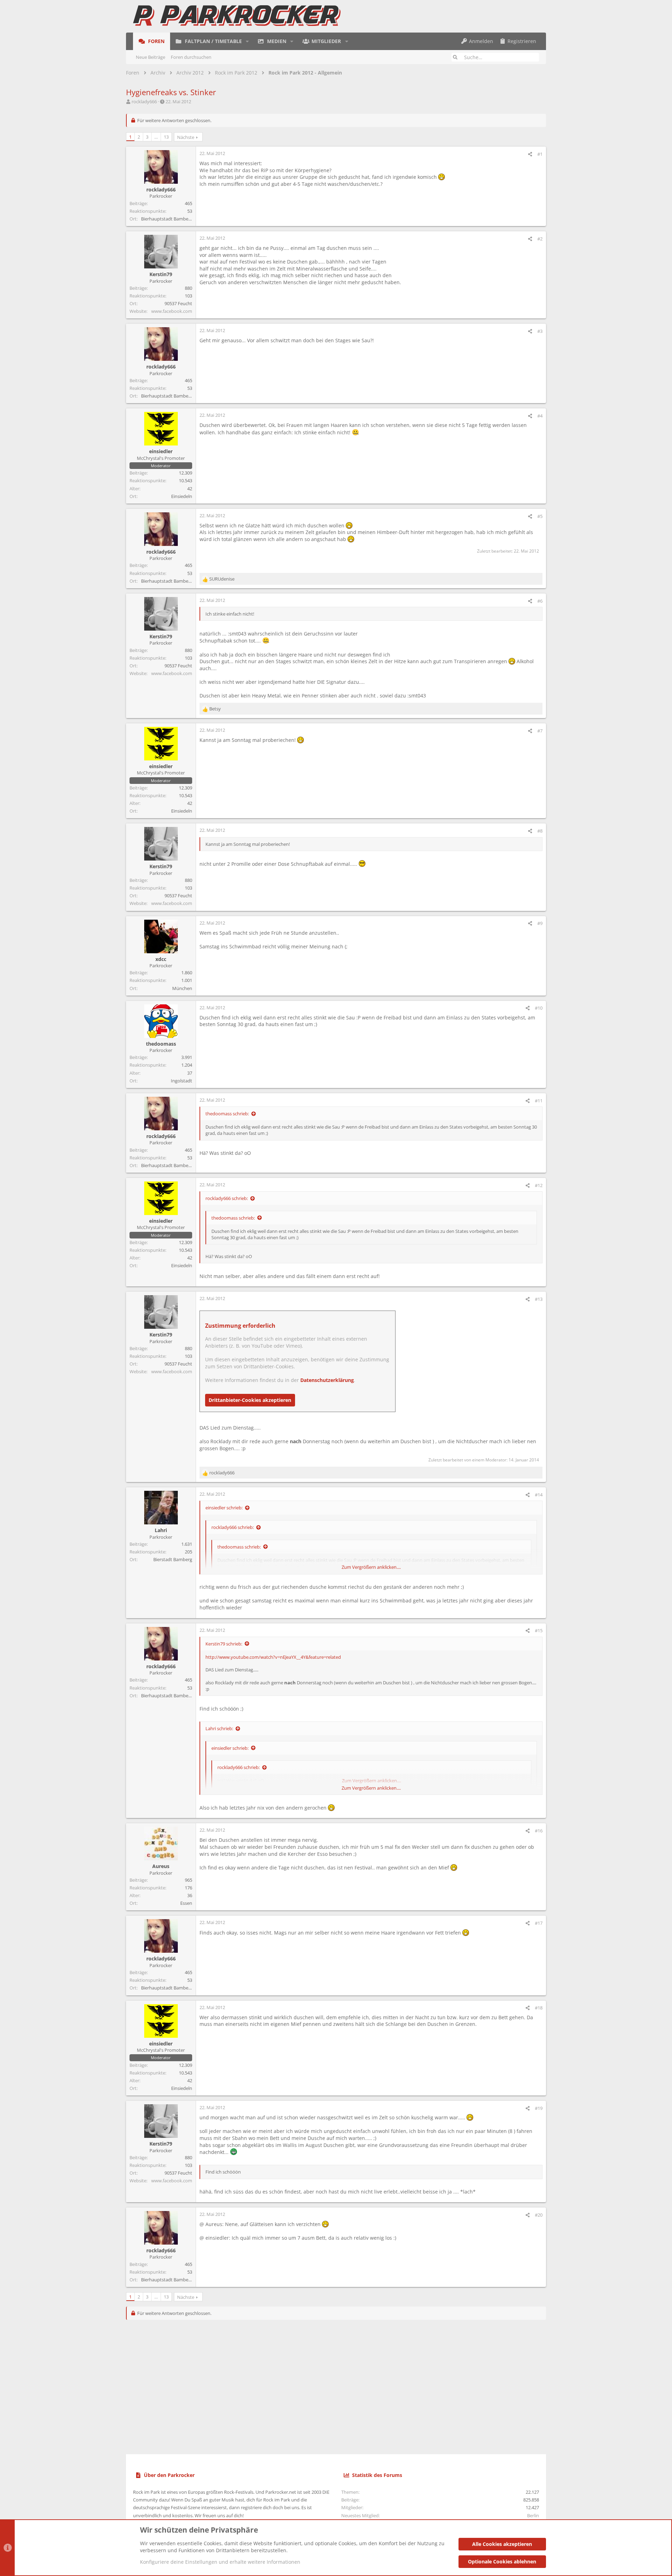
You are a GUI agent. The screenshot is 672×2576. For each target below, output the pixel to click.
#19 (539, 2108)
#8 (540, 831)
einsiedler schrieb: (224, 1508)
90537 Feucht (178, 303)
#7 (540, 731)
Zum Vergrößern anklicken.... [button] (371, 1567)
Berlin (533, 2515)
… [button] (156, 137)
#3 (540, 331)
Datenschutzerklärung (327, 1380)
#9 (540, 923)
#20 (539, 2215)
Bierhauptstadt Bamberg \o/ (170, 219)
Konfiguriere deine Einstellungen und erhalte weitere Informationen (220, 2562)
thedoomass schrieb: (227, 1114)
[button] (247, 41)
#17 (539, 1923)
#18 (539, 2008)
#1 (540, 154)
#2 (540, 239)
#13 (539, 1299)
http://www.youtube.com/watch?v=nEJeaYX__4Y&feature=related (273, 1657)
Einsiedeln (182, 496)
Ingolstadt (181, 1081)
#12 (539, 1185)
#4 (540, 416)
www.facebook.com (172, 311)
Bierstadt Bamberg (173, 1559)
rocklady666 (144, 101)
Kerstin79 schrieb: (224, 1644)
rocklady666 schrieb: (227, 1198)
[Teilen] (530, 154)
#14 (539, 1495)
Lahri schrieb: (219, 1728)
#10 (539, 1008)
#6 (540, 601)
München (182, 988)
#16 (539, 1831)
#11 (539, 1101)
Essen (186, 1903)
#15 (539, 1630)
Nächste (186, 137)
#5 (540, 516)
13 (166, 137)
